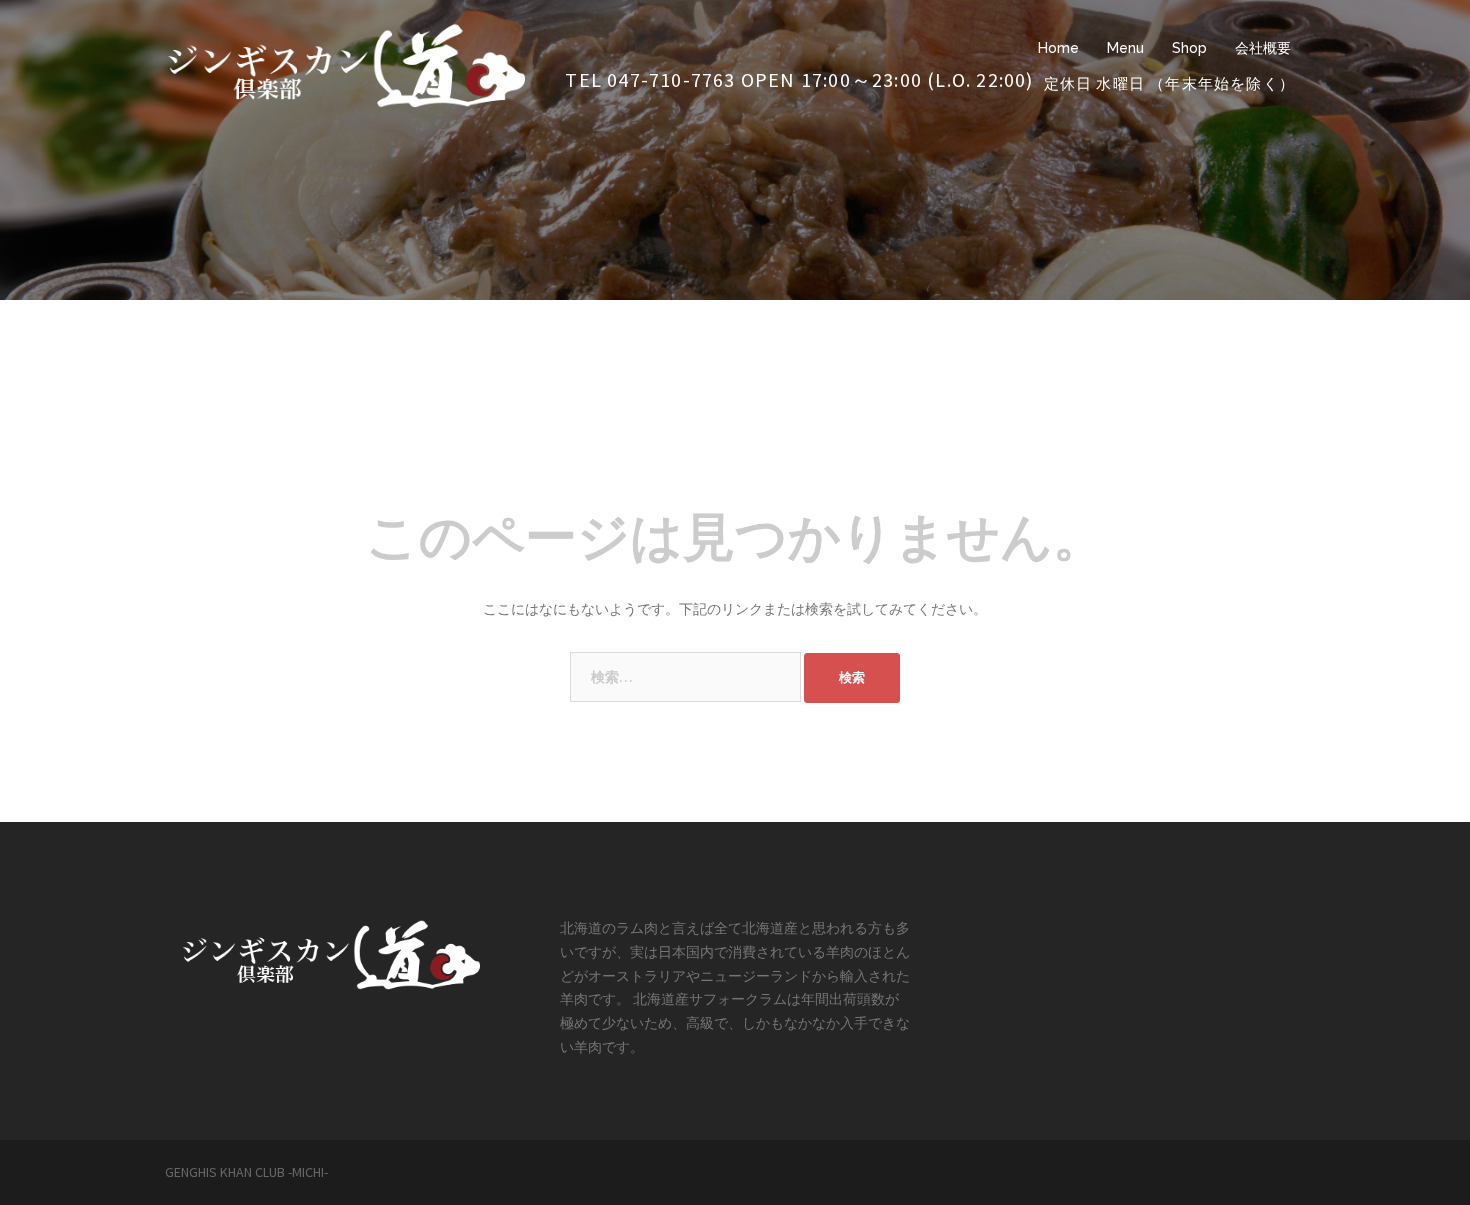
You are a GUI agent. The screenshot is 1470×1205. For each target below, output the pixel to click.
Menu (1125, 48)
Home (1058, 48)
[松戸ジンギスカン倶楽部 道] (345, 62)
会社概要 (1263, 48)
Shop (1189, 48)
